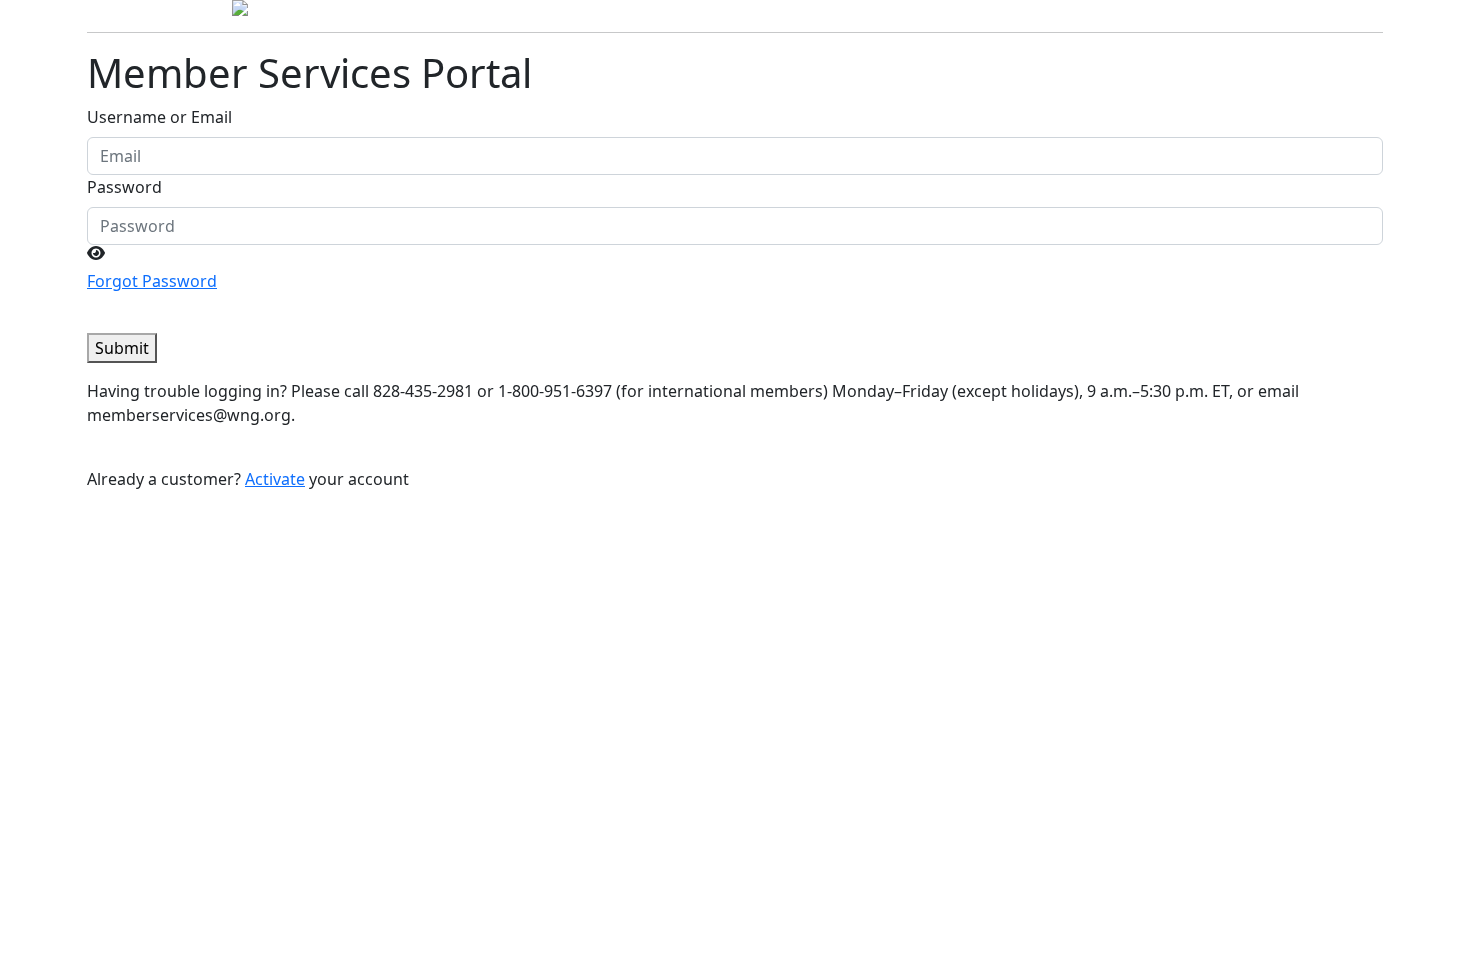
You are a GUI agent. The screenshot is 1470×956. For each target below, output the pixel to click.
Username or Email (159, 117)
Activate (275, 479)
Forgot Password (152, 281)
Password (124, 187)
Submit (122, 348)
